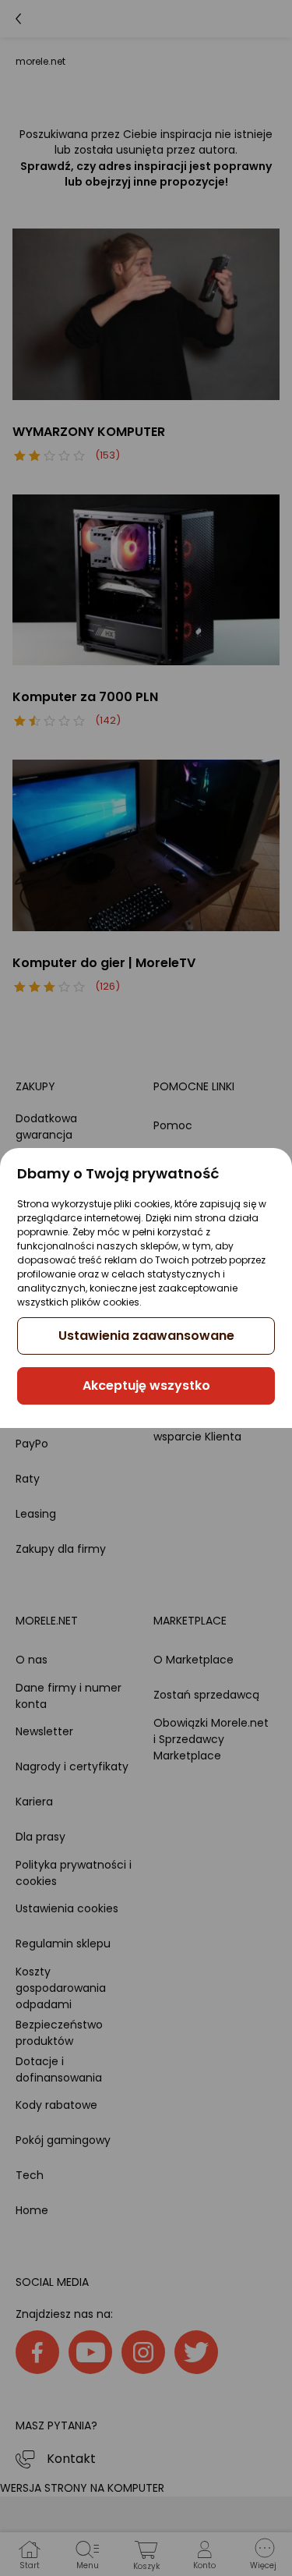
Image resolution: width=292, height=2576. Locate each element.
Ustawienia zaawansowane (146, 1336)
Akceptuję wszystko (146, 1385)
